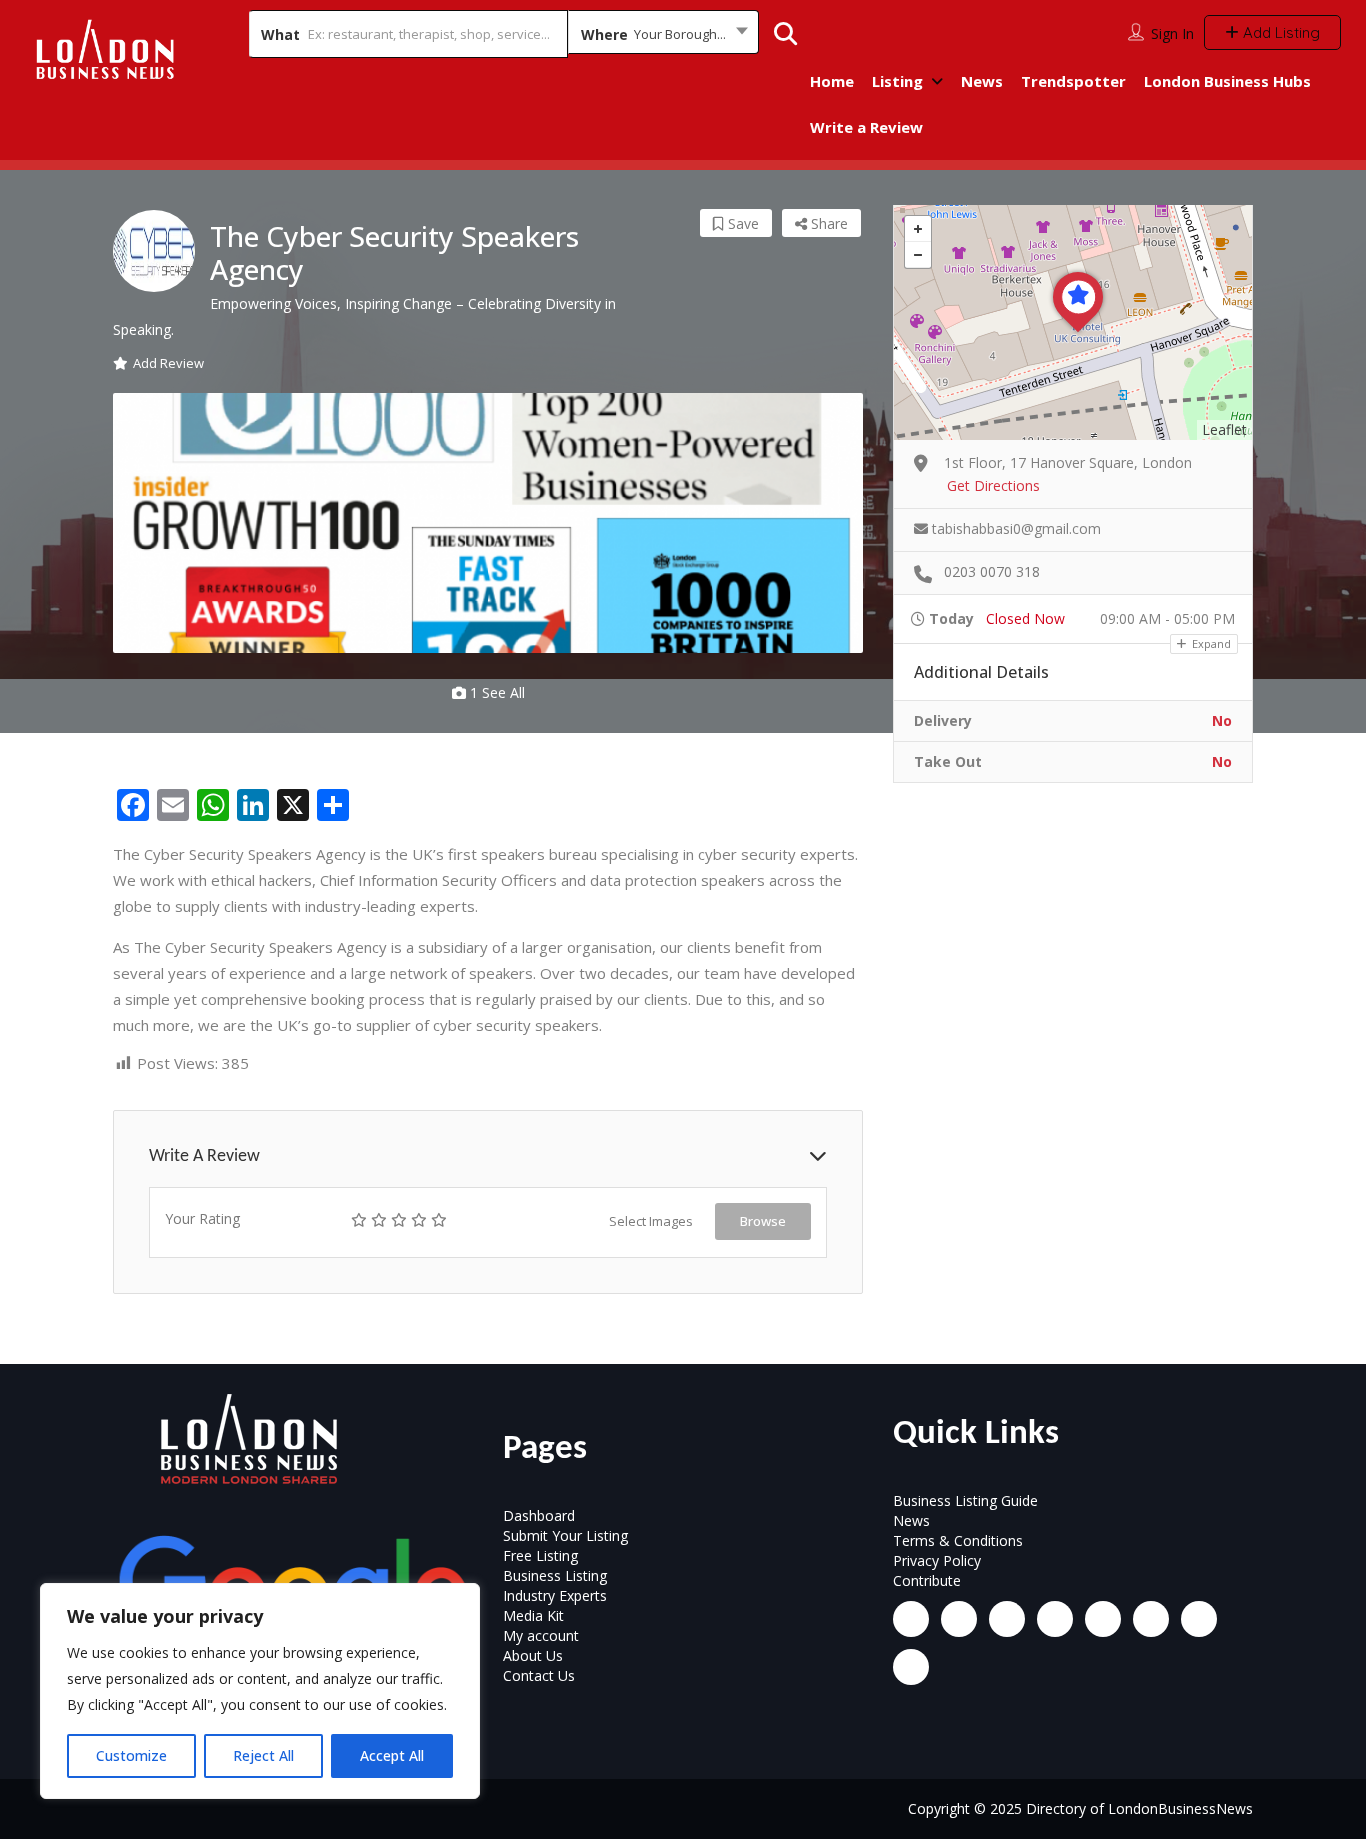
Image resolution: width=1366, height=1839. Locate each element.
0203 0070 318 (992, 571)
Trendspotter (1073, 81)
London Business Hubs (1227, 81)
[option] (488, 523)
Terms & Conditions (958, 1540)
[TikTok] (1055, 1619)
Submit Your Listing (565, 1535)
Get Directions (993, 485)
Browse (763, 1221)
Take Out (948, 761)
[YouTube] (1151, 1619)
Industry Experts (555, 1595)
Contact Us (539, 1675)
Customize (131, 1755)
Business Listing (555, 1575)
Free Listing (540, 1555)
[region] (260, 1691)
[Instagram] (959, 1619)
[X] (1103, 1619)
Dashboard (539, 1515)
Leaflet (1224, 429)
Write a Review (866, 127)
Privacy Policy (937, 1560)
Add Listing (1279, 32)
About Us (533, 1655)
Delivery (943, 720)
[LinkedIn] (1007, 1619)
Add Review (168, 363)
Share (827, 223)
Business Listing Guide (965, 1500)
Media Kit (533, 1615)
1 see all (495, 692)
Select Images (651, 1221)
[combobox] (663, 34)
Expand (1210, 643)
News (982, 81)
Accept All (392, 1755)
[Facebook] (911, 1619)
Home (832, 81)
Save (741, 223)
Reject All (263, 1755)
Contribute (927, 1580)
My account (541, 1635)
